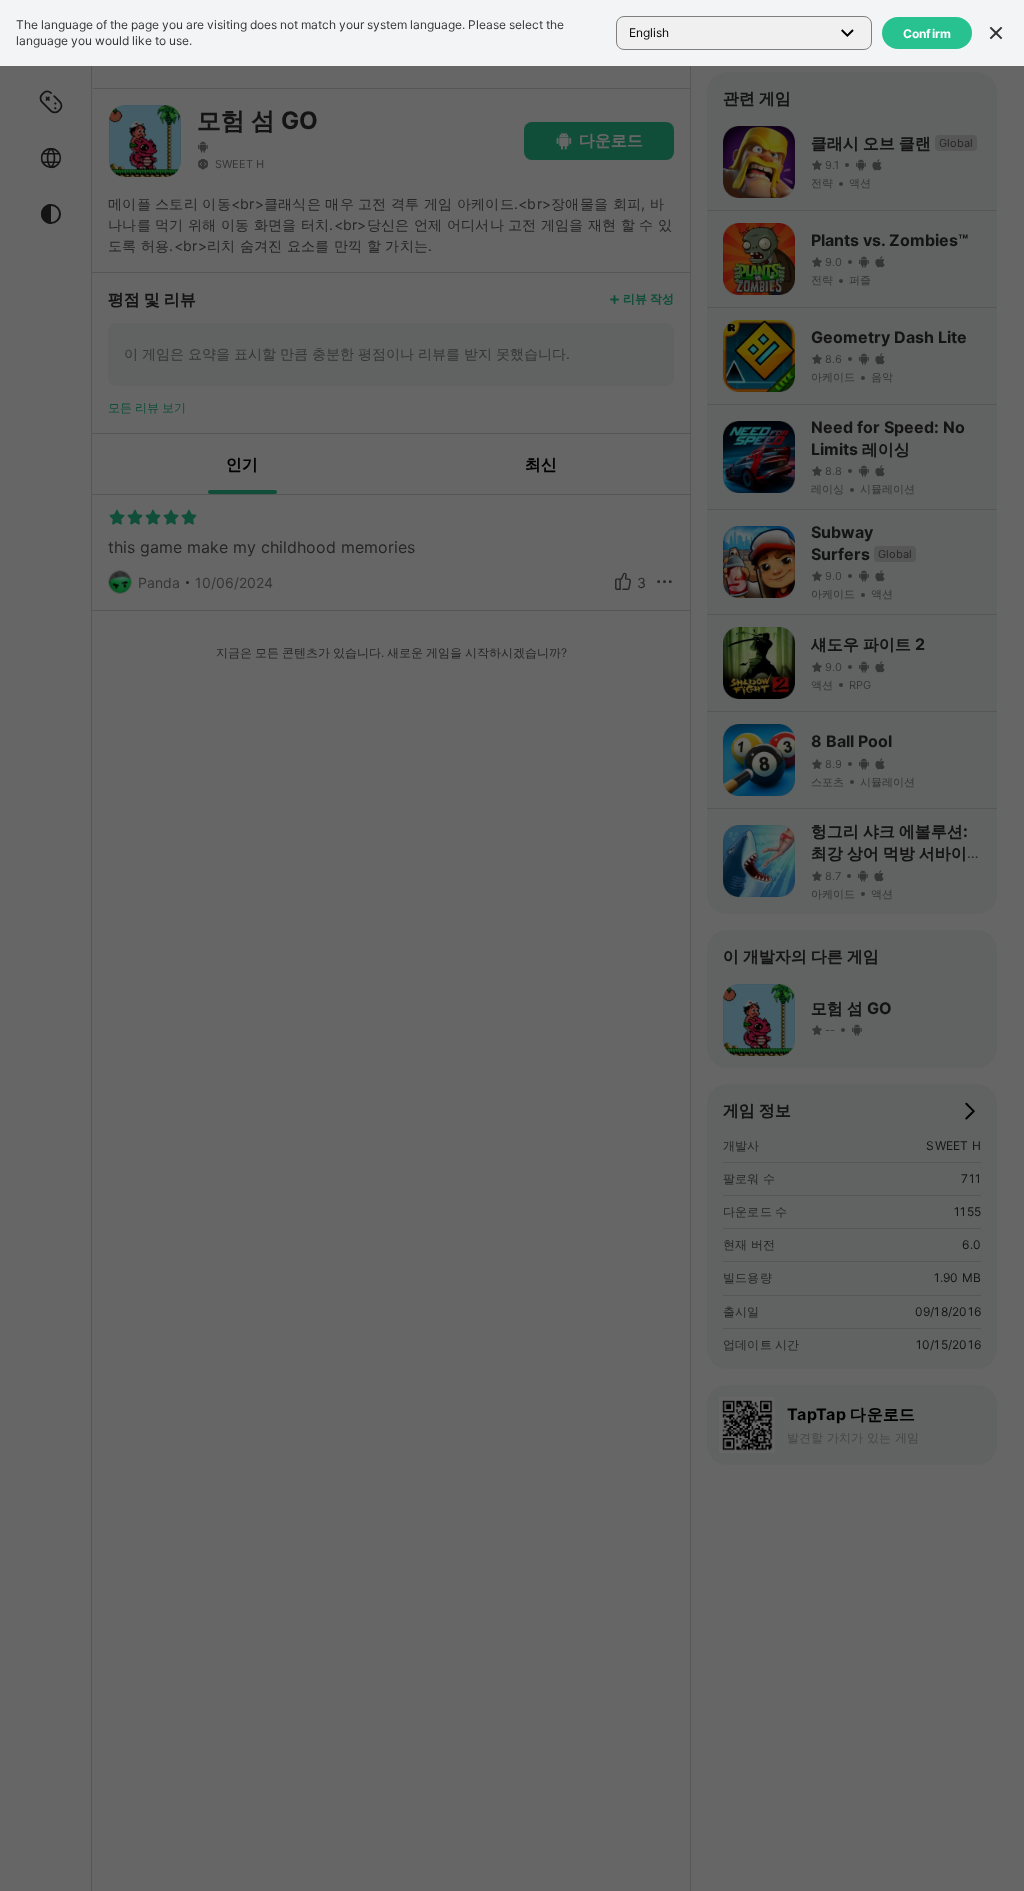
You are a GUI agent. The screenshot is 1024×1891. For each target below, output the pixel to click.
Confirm (927, 33)
